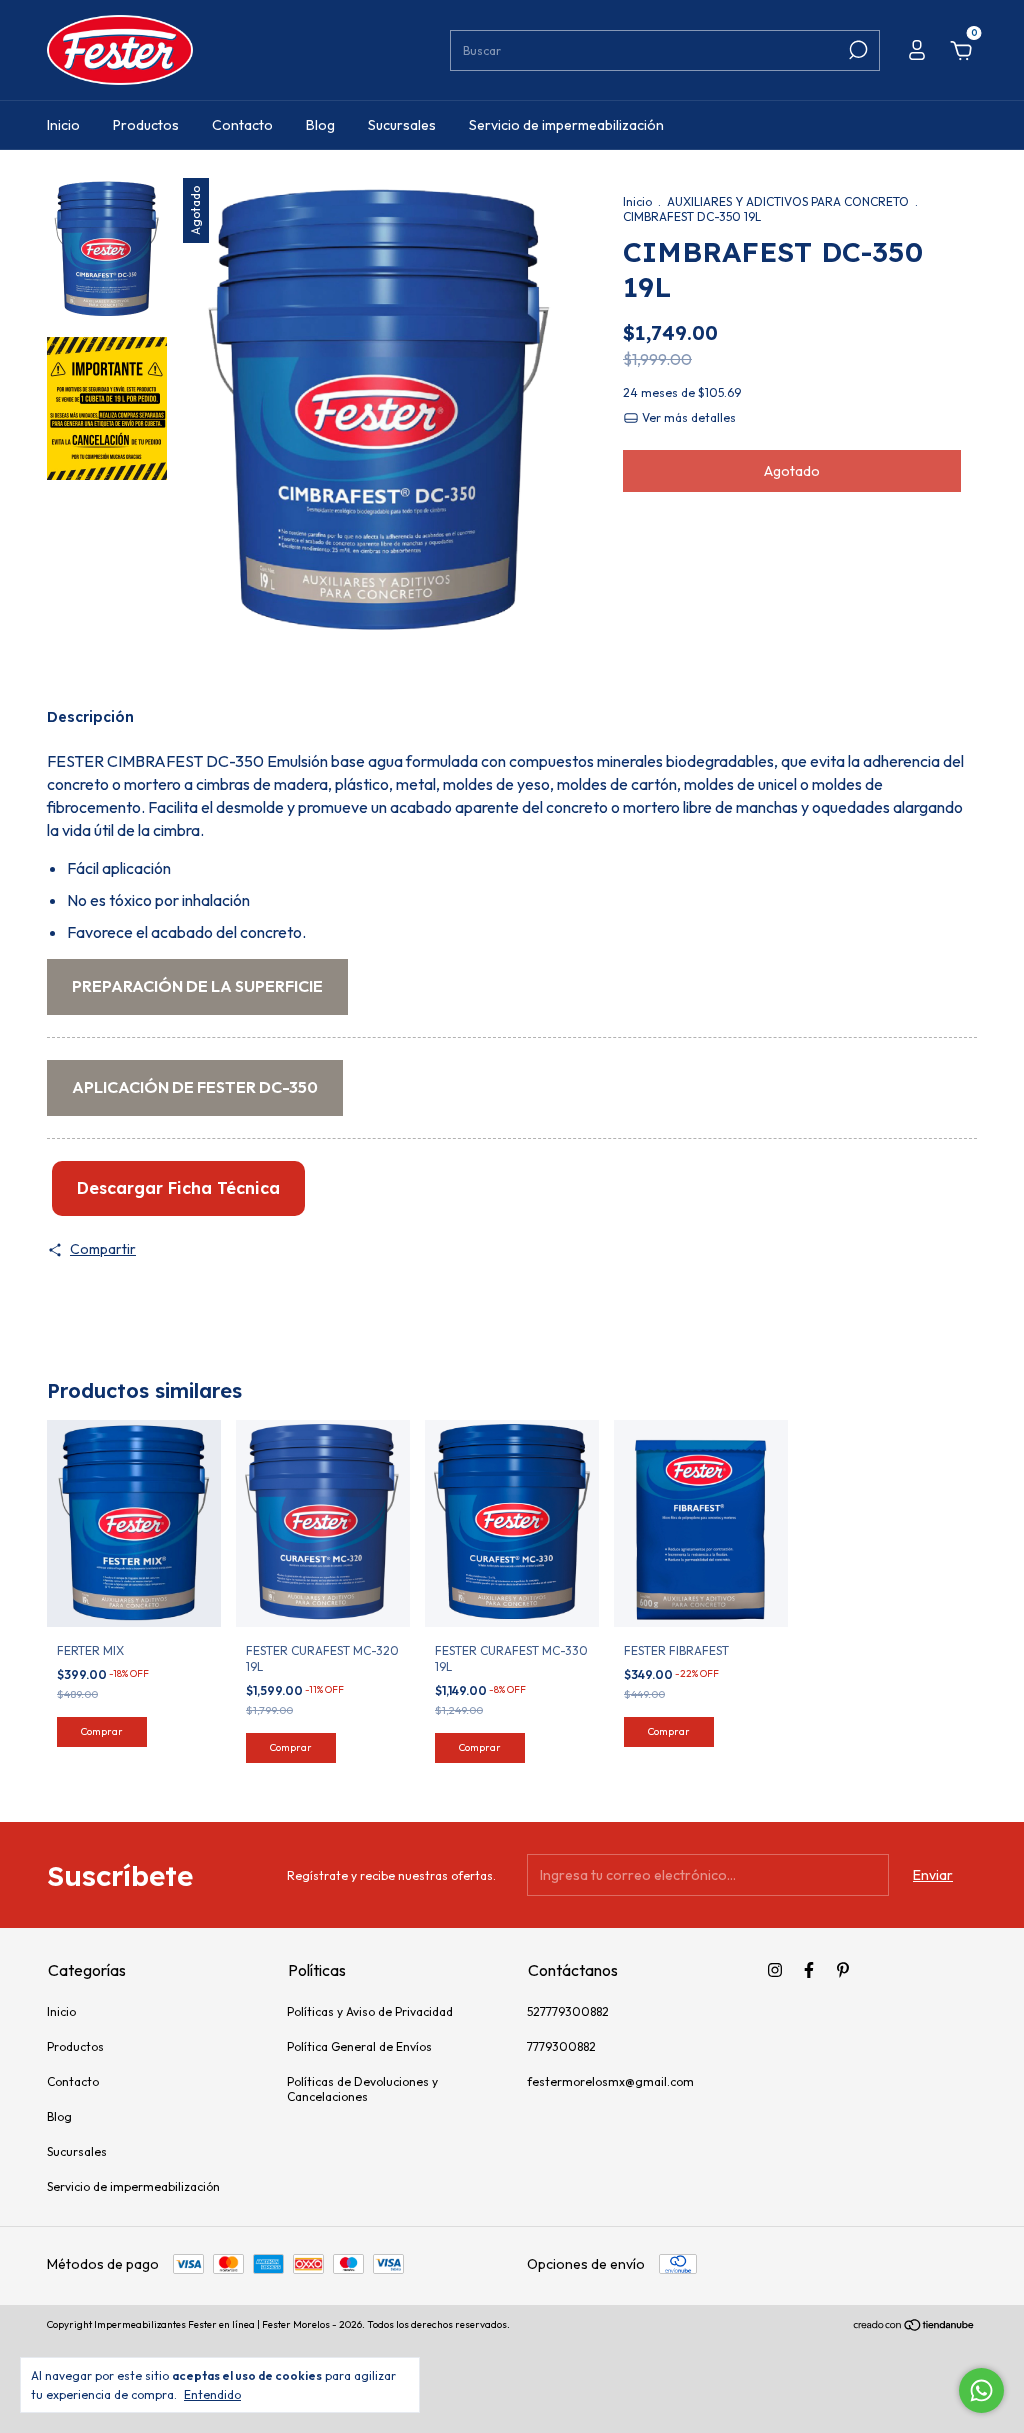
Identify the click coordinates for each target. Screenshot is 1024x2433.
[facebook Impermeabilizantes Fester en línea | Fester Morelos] (809, 1970)
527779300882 (568, 2011)
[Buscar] (856, 50)
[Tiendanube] (914, 2327)
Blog (320, 125)
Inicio (63, 125)
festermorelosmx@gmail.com (610, 2081)
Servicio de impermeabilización (566, 125)
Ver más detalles (687, 417)
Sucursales (402, 125)
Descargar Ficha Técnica (178, 1188)
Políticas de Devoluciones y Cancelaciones (362, 2089)
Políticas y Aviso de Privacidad (370, 2011)
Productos (146, 125)
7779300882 (561, 2046)
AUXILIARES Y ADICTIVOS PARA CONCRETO (788, 201)
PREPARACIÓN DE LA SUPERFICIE (197, 986)
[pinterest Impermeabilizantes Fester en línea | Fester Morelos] (843, 1970)
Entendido (212, 2394)
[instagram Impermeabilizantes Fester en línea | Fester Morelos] (775, 1970)
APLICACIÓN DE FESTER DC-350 (195, 1087)
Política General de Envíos (359, 2046)
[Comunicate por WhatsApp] (981, 2390)
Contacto (242, 125)
